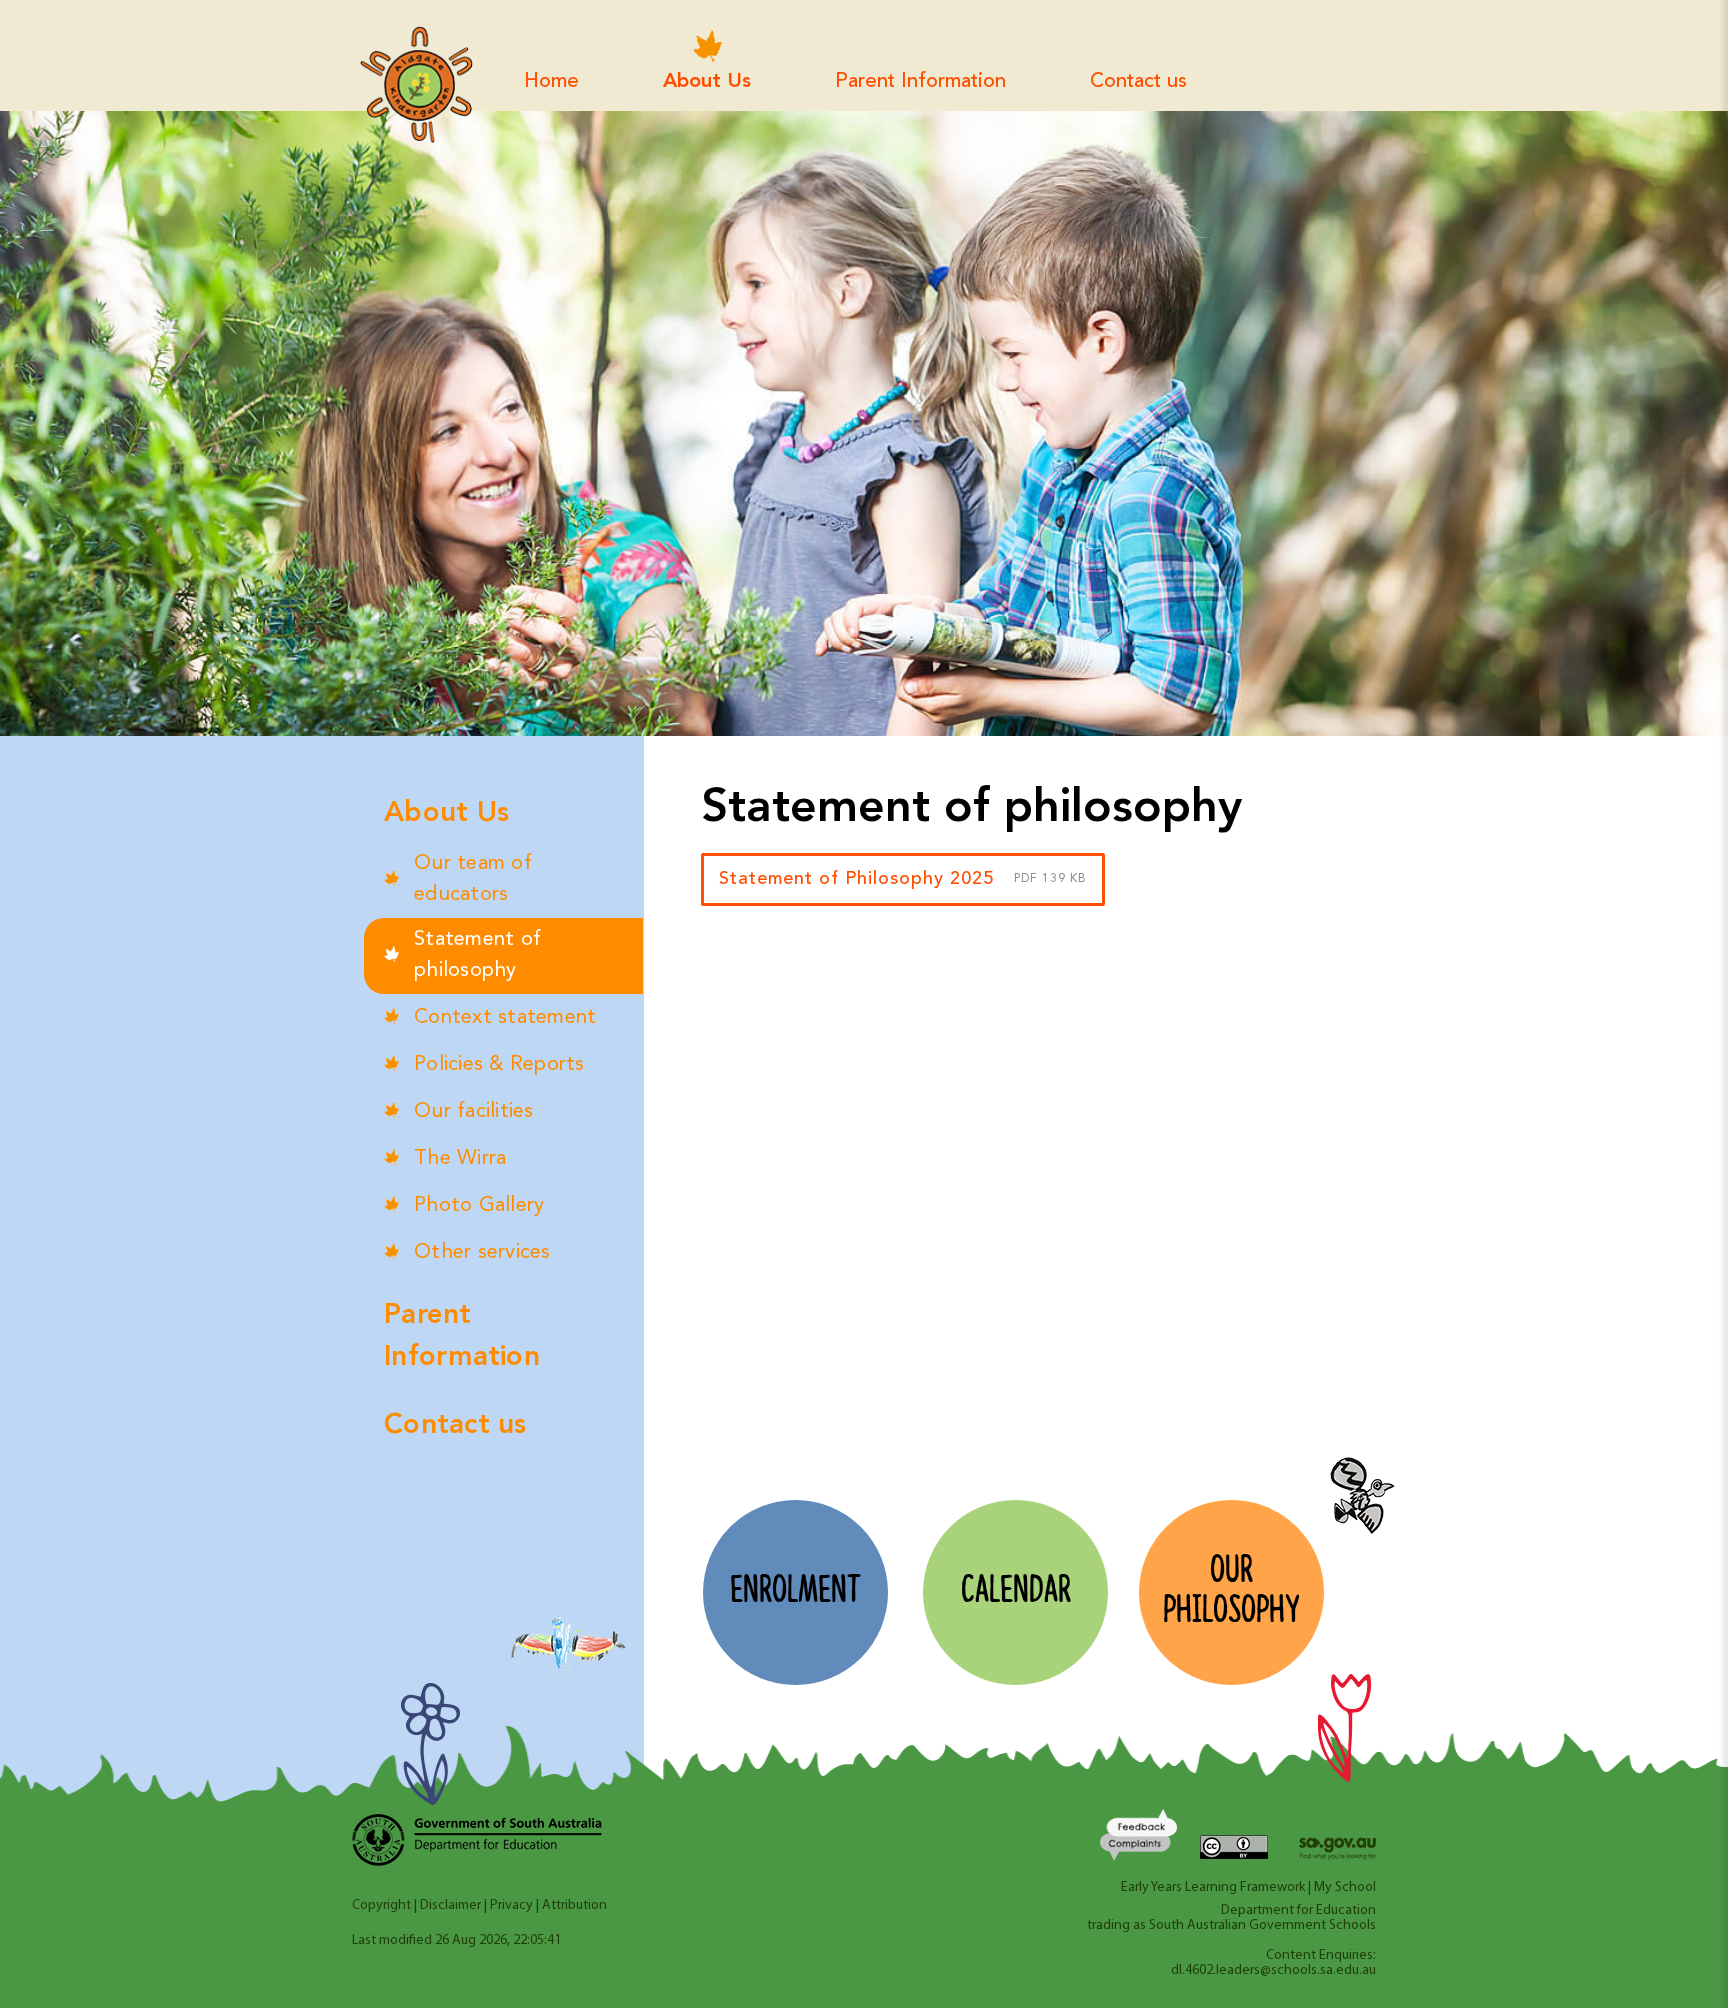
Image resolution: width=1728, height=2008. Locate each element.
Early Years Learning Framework (1213, 1887)
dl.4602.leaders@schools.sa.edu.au (1273, 1970)
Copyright (381, 1905)
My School (1345, 1887)
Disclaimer (450, 1905)
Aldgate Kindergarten (416, 85)
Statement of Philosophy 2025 (903, 879)
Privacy (511, 1905)
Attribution (574, 1905)
